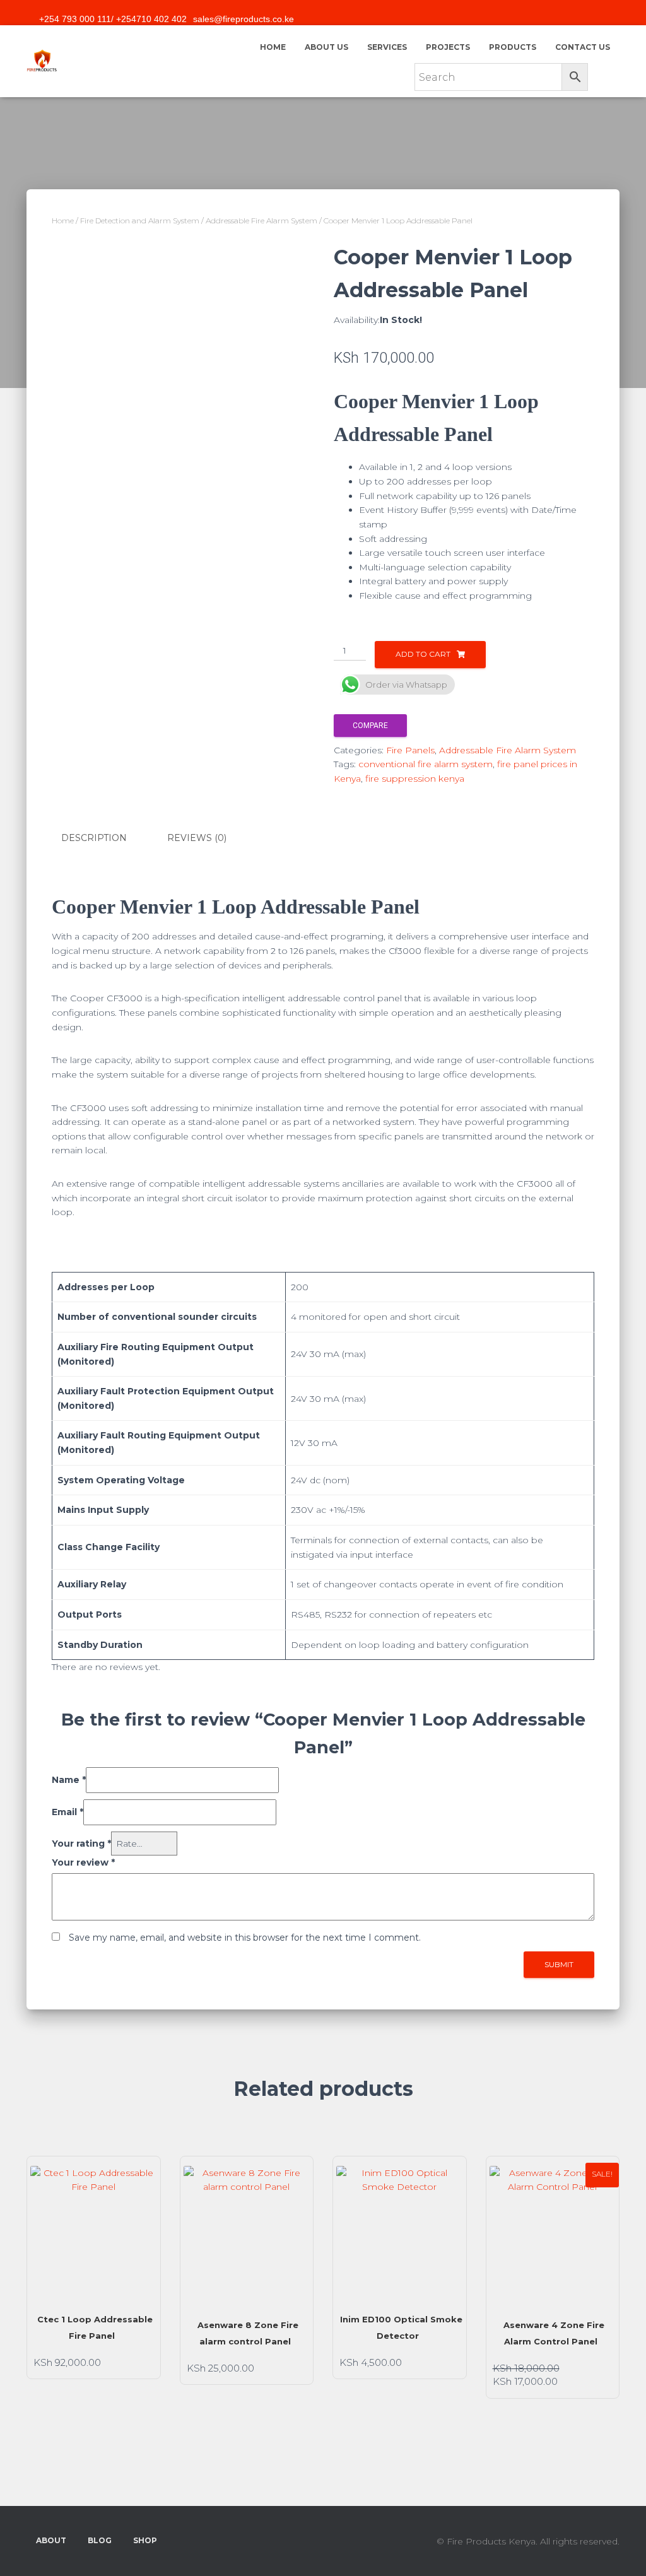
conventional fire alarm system (426, 764)
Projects (448, 47)
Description (94, 838)
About (51, 2540)
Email (68, 1812)
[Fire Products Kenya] (42, 61)
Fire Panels (410, 750)
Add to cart (423, 654)
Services (387, 47)
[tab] (103, 838)
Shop (145, 2540)
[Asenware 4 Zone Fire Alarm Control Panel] (553, 2232)
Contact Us (583, 47)
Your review (83, 1862)
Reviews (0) (197, 838)
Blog (100, 2540)
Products (513, 47)
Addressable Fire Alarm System (261, 221)
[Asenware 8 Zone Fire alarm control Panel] (247, 2232)
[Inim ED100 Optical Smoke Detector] (400, 2229)
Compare (370, 726)
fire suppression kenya (415, 779)
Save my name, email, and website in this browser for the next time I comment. (245, 1938)
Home (273, 47)
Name (69, 1780)
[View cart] (604, 73)
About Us (326, 47)
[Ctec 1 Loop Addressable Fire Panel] (94, 2229)
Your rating (81, 1844)
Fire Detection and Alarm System (140, 221)
